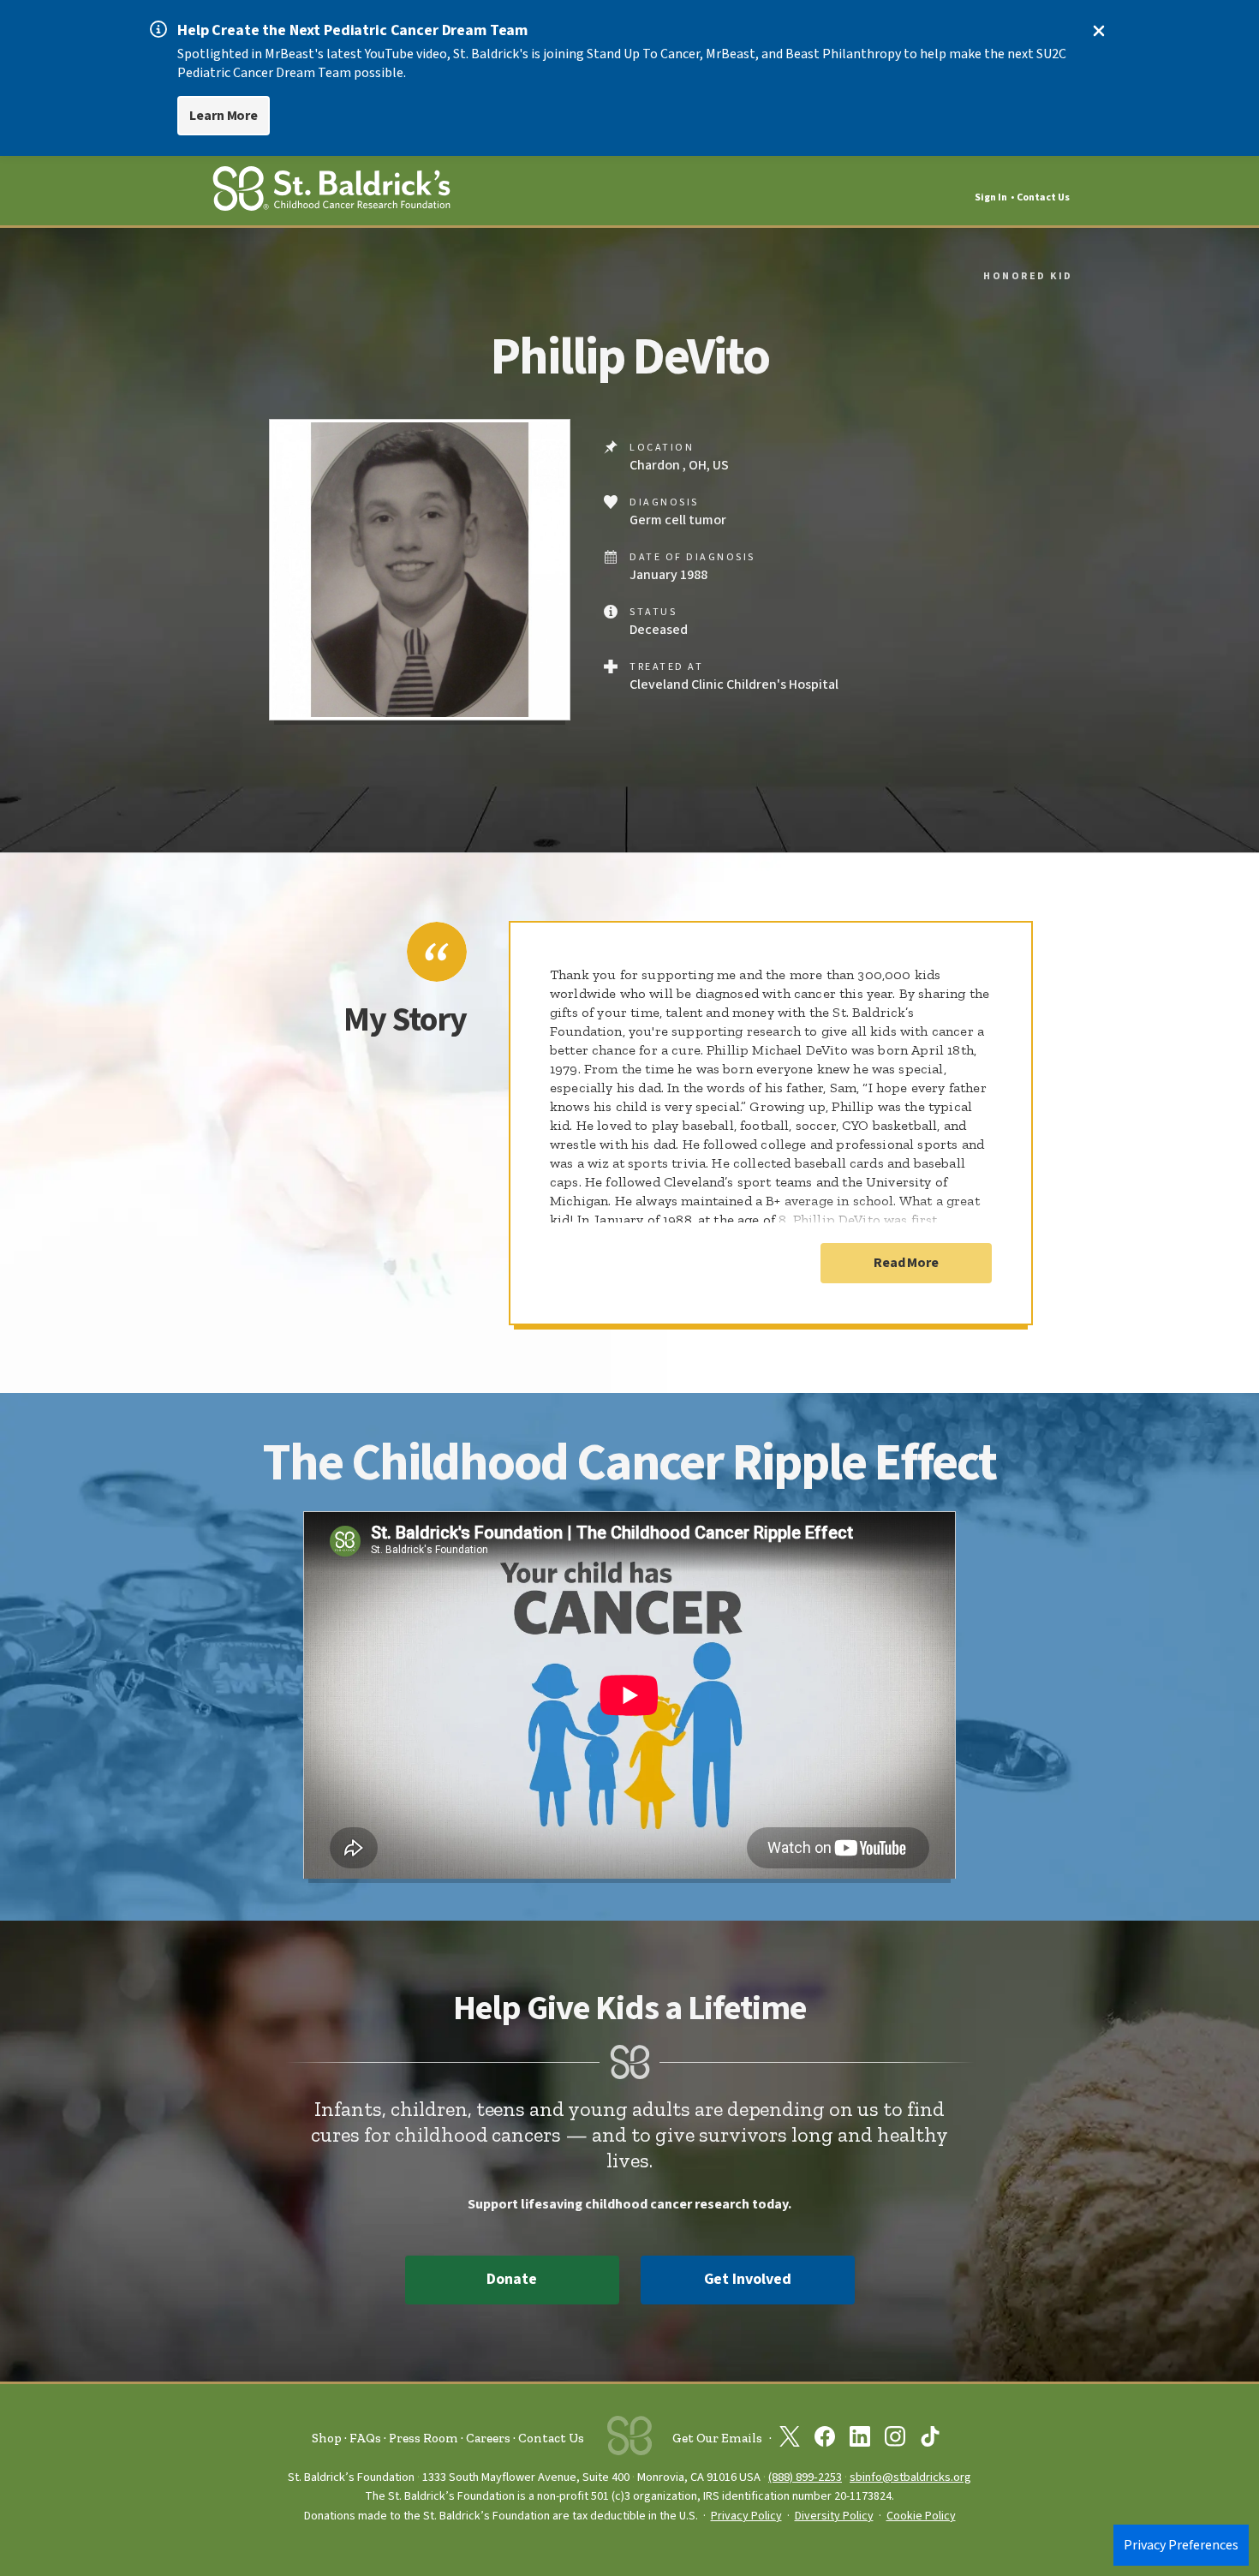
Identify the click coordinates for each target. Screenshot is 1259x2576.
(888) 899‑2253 (805, 2477)
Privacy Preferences (1181, 2545)
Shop (327, 2438)
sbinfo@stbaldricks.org (910, 2477)
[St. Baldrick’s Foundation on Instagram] (895, 2440)
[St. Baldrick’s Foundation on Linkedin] (860, 2440)
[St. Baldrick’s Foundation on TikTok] (930, 2440)
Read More (906, 1263)
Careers (488, 2438)
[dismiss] (1099, 31)
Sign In (991, 197)
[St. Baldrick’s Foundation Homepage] (331, 191)
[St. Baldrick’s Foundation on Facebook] (825, 2440)
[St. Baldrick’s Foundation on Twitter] (790, 2440)
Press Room (424, 2438)
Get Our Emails (717, 2438)
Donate (511, 2279)
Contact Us (1043, 197)
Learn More (224, 116)
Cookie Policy (921, 2516)
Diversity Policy (834, 2516)
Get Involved (748, 2279)
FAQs (365, 2438)
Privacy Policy (746, 2516)
